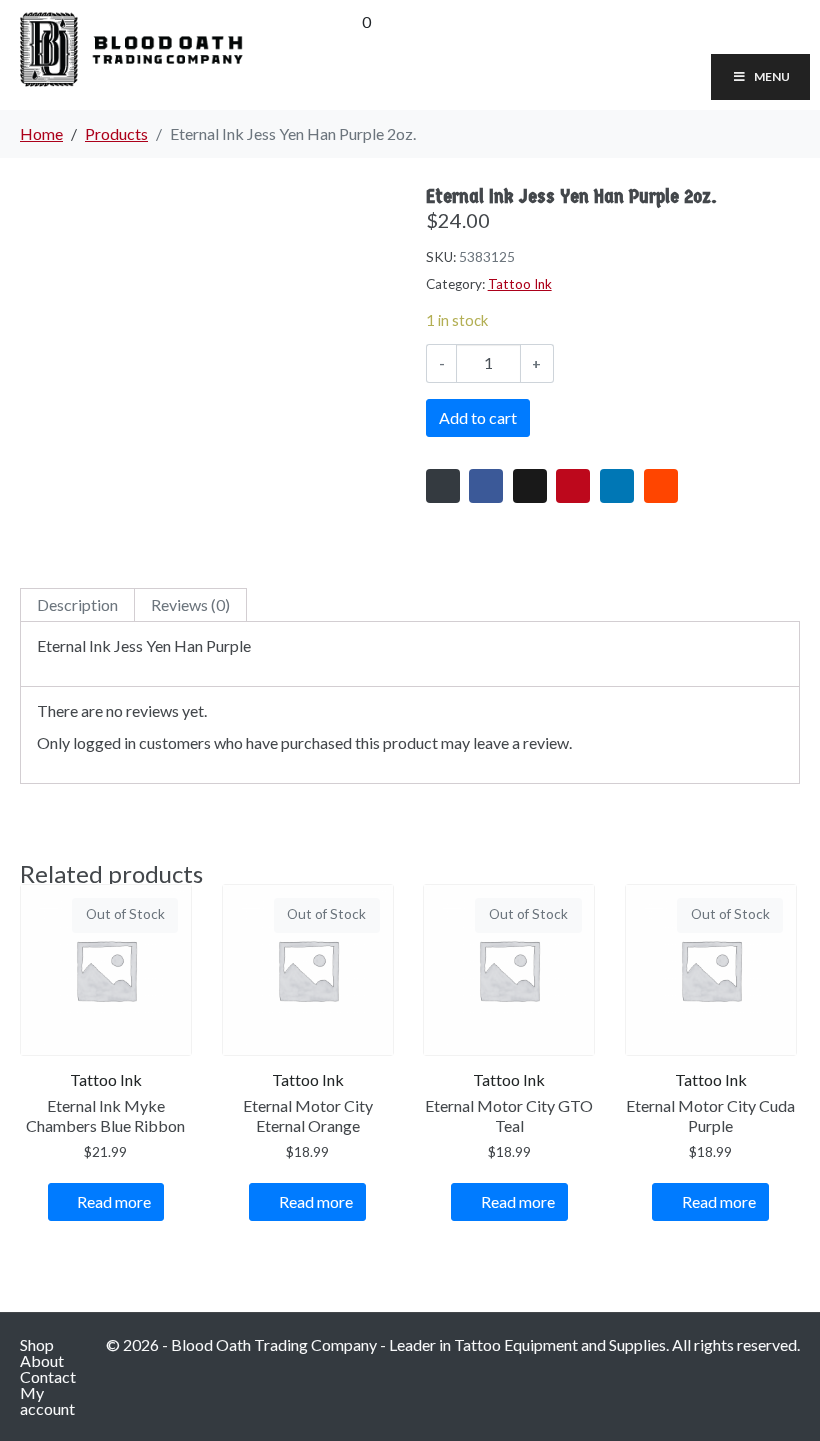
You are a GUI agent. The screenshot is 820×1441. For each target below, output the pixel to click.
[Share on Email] (443, 486)
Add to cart (478, 417)
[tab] (77, 605)
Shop (37, 1344)
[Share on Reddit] (661, 486)
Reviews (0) (190, 604)
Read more (114, 1201)
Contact (48, 1376)
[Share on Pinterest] (573, 486)
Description (77, 604)
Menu (772, 76)
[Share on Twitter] (530, 486)
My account (47, 1400)
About (42, 1360)
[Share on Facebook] (486, 486)
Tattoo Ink (520, 284)
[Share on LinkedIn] (617, 486)
